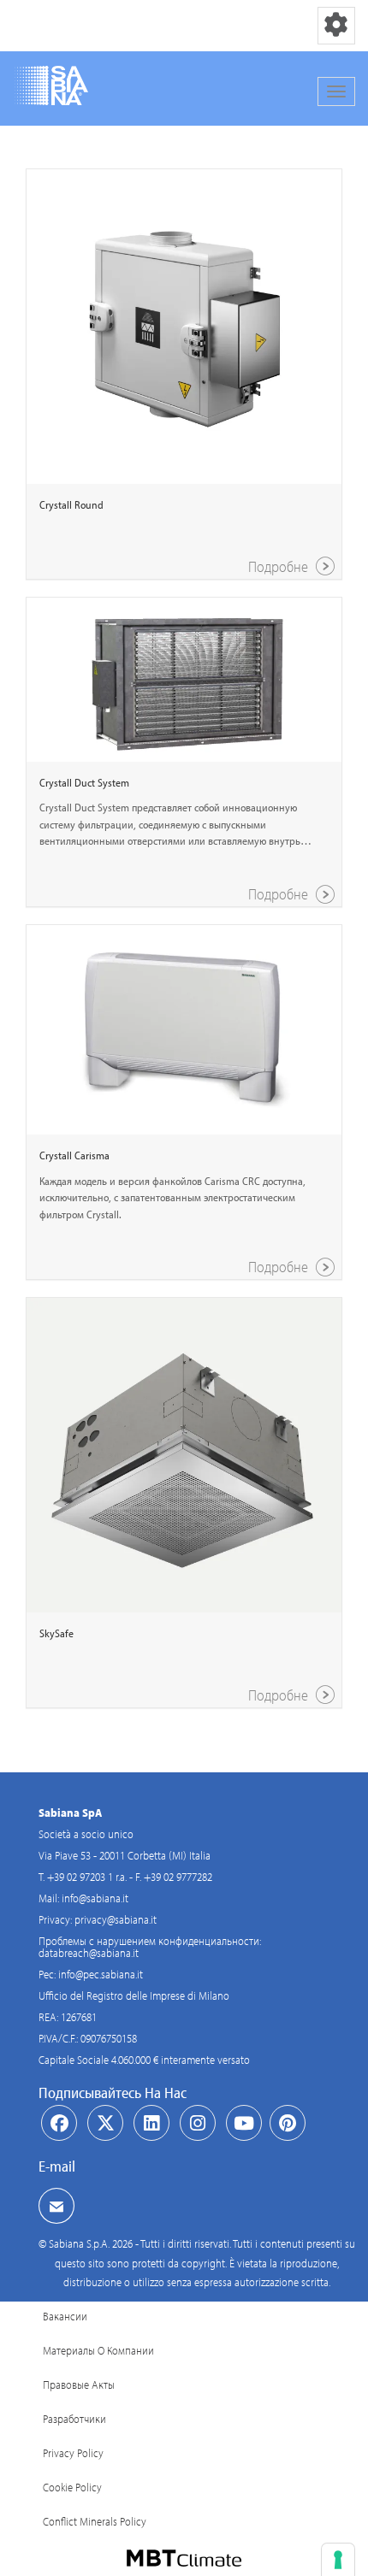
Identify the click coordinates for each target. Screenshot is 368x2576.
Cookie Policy (72, 2487)
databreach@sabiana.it (89, 1953)
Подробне (280, 566)
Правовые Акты (79, 2384)
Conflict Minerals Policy (95, 2521)
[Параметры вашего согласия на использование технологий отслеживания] (338, 2560)
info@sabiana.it (95, 1898)
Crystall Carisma (74, 1155)
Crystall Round (71, 504)
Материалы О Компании (98, 2350)
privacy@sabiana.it (116, 1919)
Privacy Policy (73, 2453)
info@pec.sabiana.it (101, 1974)
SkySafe (56, 1633)
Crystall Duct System (84, 782)
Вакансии (65, 2316)
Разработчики (74, 2419)
